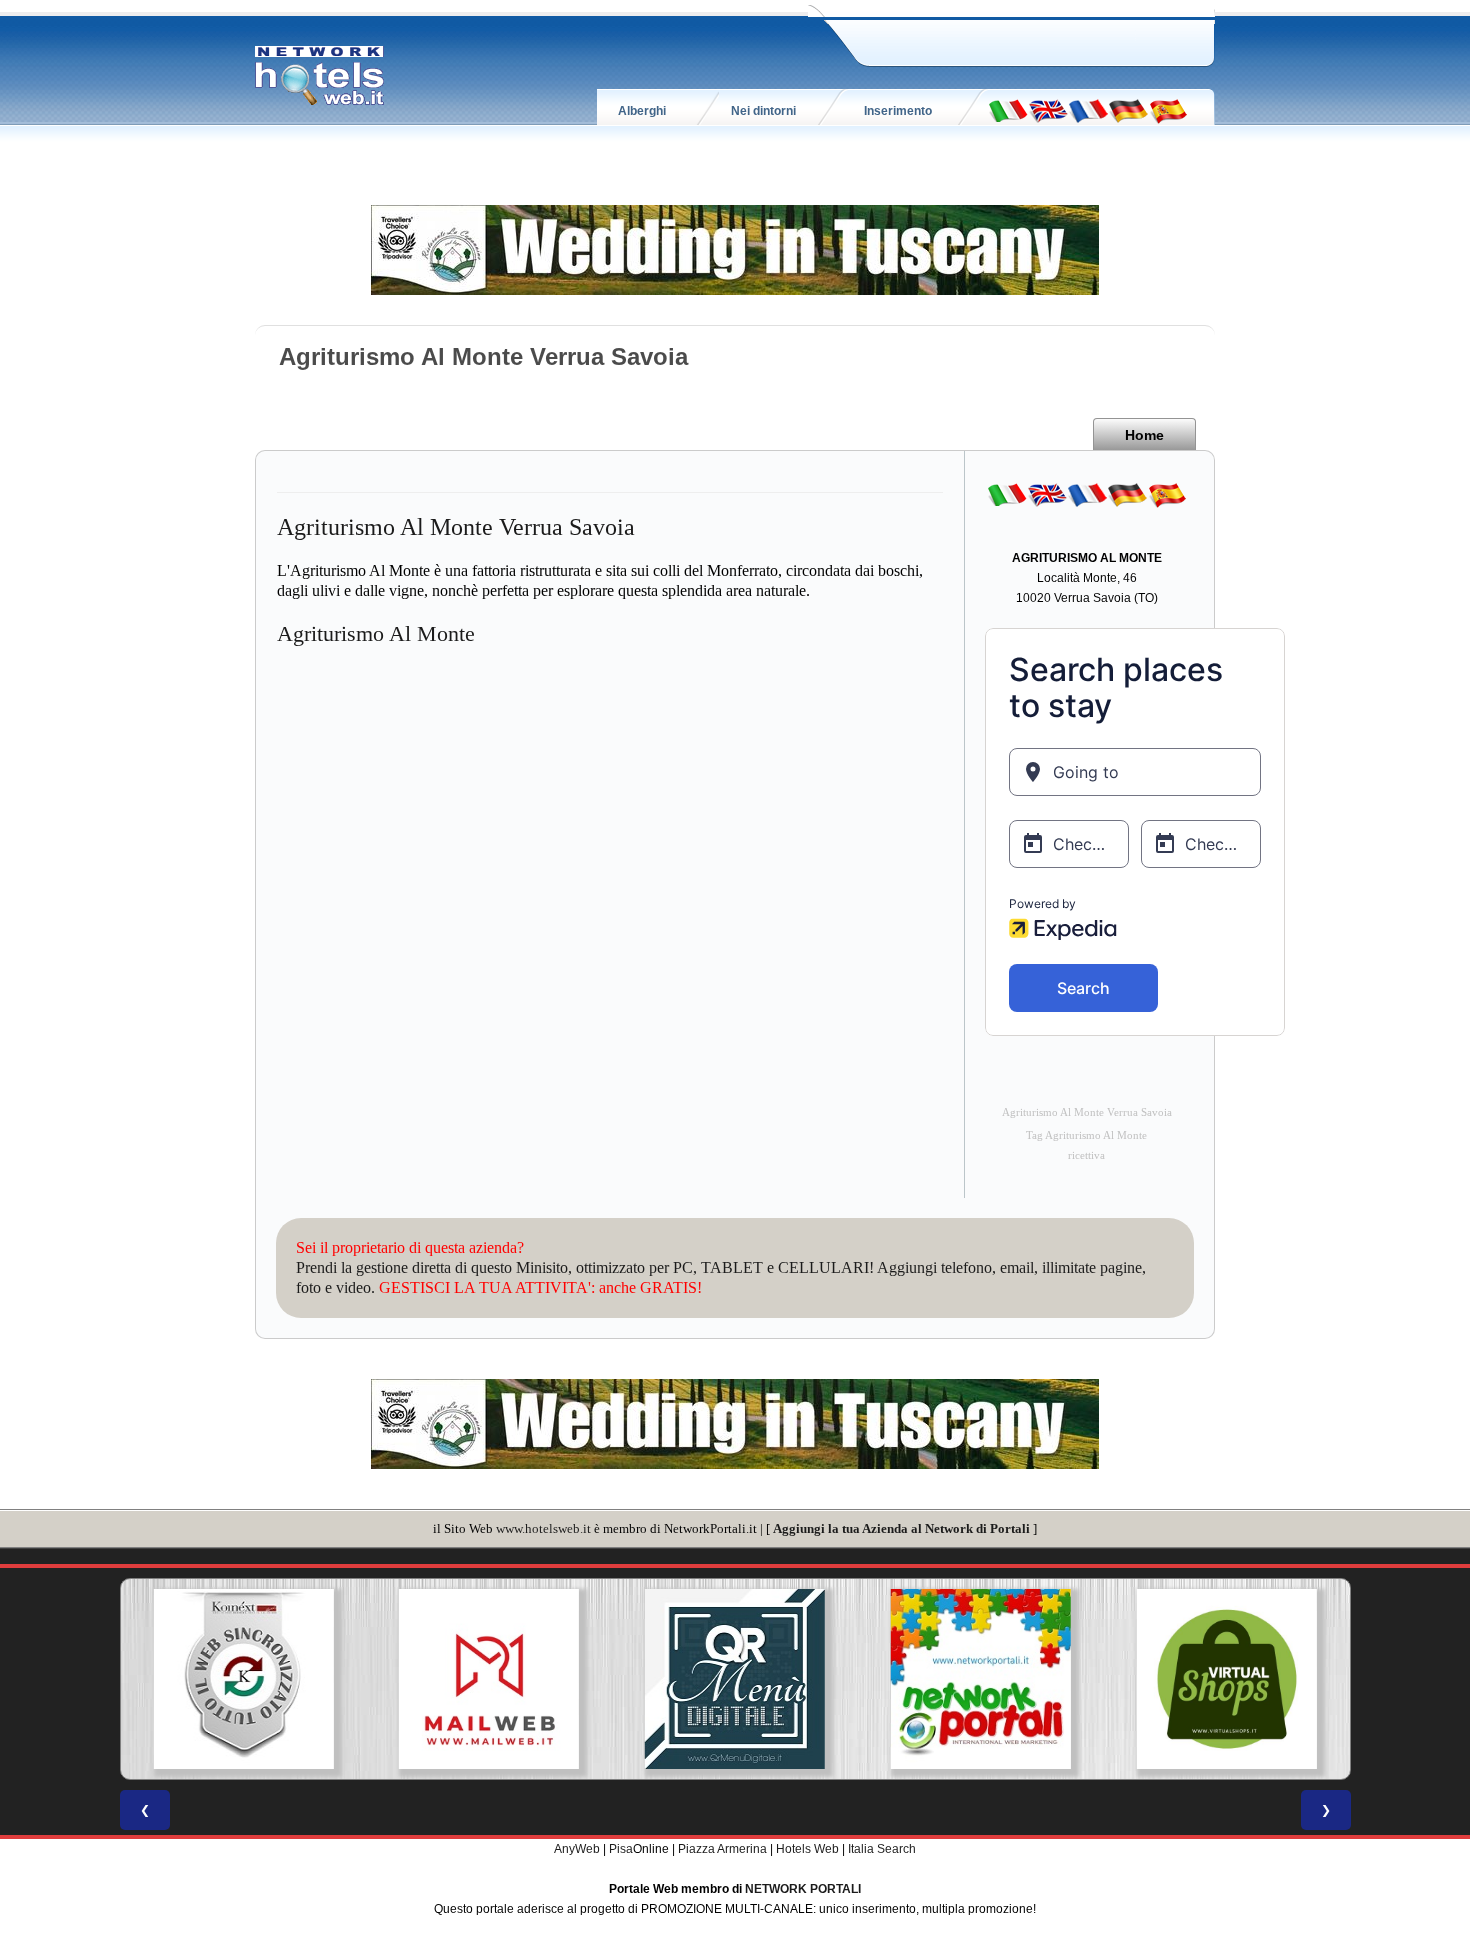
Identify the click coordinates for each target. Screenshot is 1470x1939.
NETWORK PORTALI (803, 1889)
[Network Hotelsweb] (320, 76)
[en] (1048, 110)
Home (1144, 435)
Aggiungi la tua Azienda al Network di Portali (901, 1528)
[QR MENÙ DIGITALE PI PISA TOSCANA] (489, 1679)
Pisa (621, 1849)
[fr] (1088, 110)
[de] (1128, 110)
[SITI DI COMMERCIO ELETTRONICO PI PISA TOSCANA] (981, 1679)
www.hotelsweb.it (543, 1528)
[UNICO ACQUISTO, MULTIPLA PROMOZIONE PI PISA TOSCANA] (735, 1679)
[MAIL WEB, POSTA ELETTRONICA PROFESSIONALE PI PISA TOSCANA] (243, 1679)
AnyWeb (577, 1849)
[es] (1168, 110)
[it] (1008, 110)
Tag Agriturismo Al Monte (1086, 1135)
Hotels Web (807, 1849)
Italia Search (882, 1849)
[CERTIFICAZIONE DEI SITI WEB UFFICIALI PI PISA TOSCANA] (1227, 1679)
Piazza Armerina (722, 1849)
